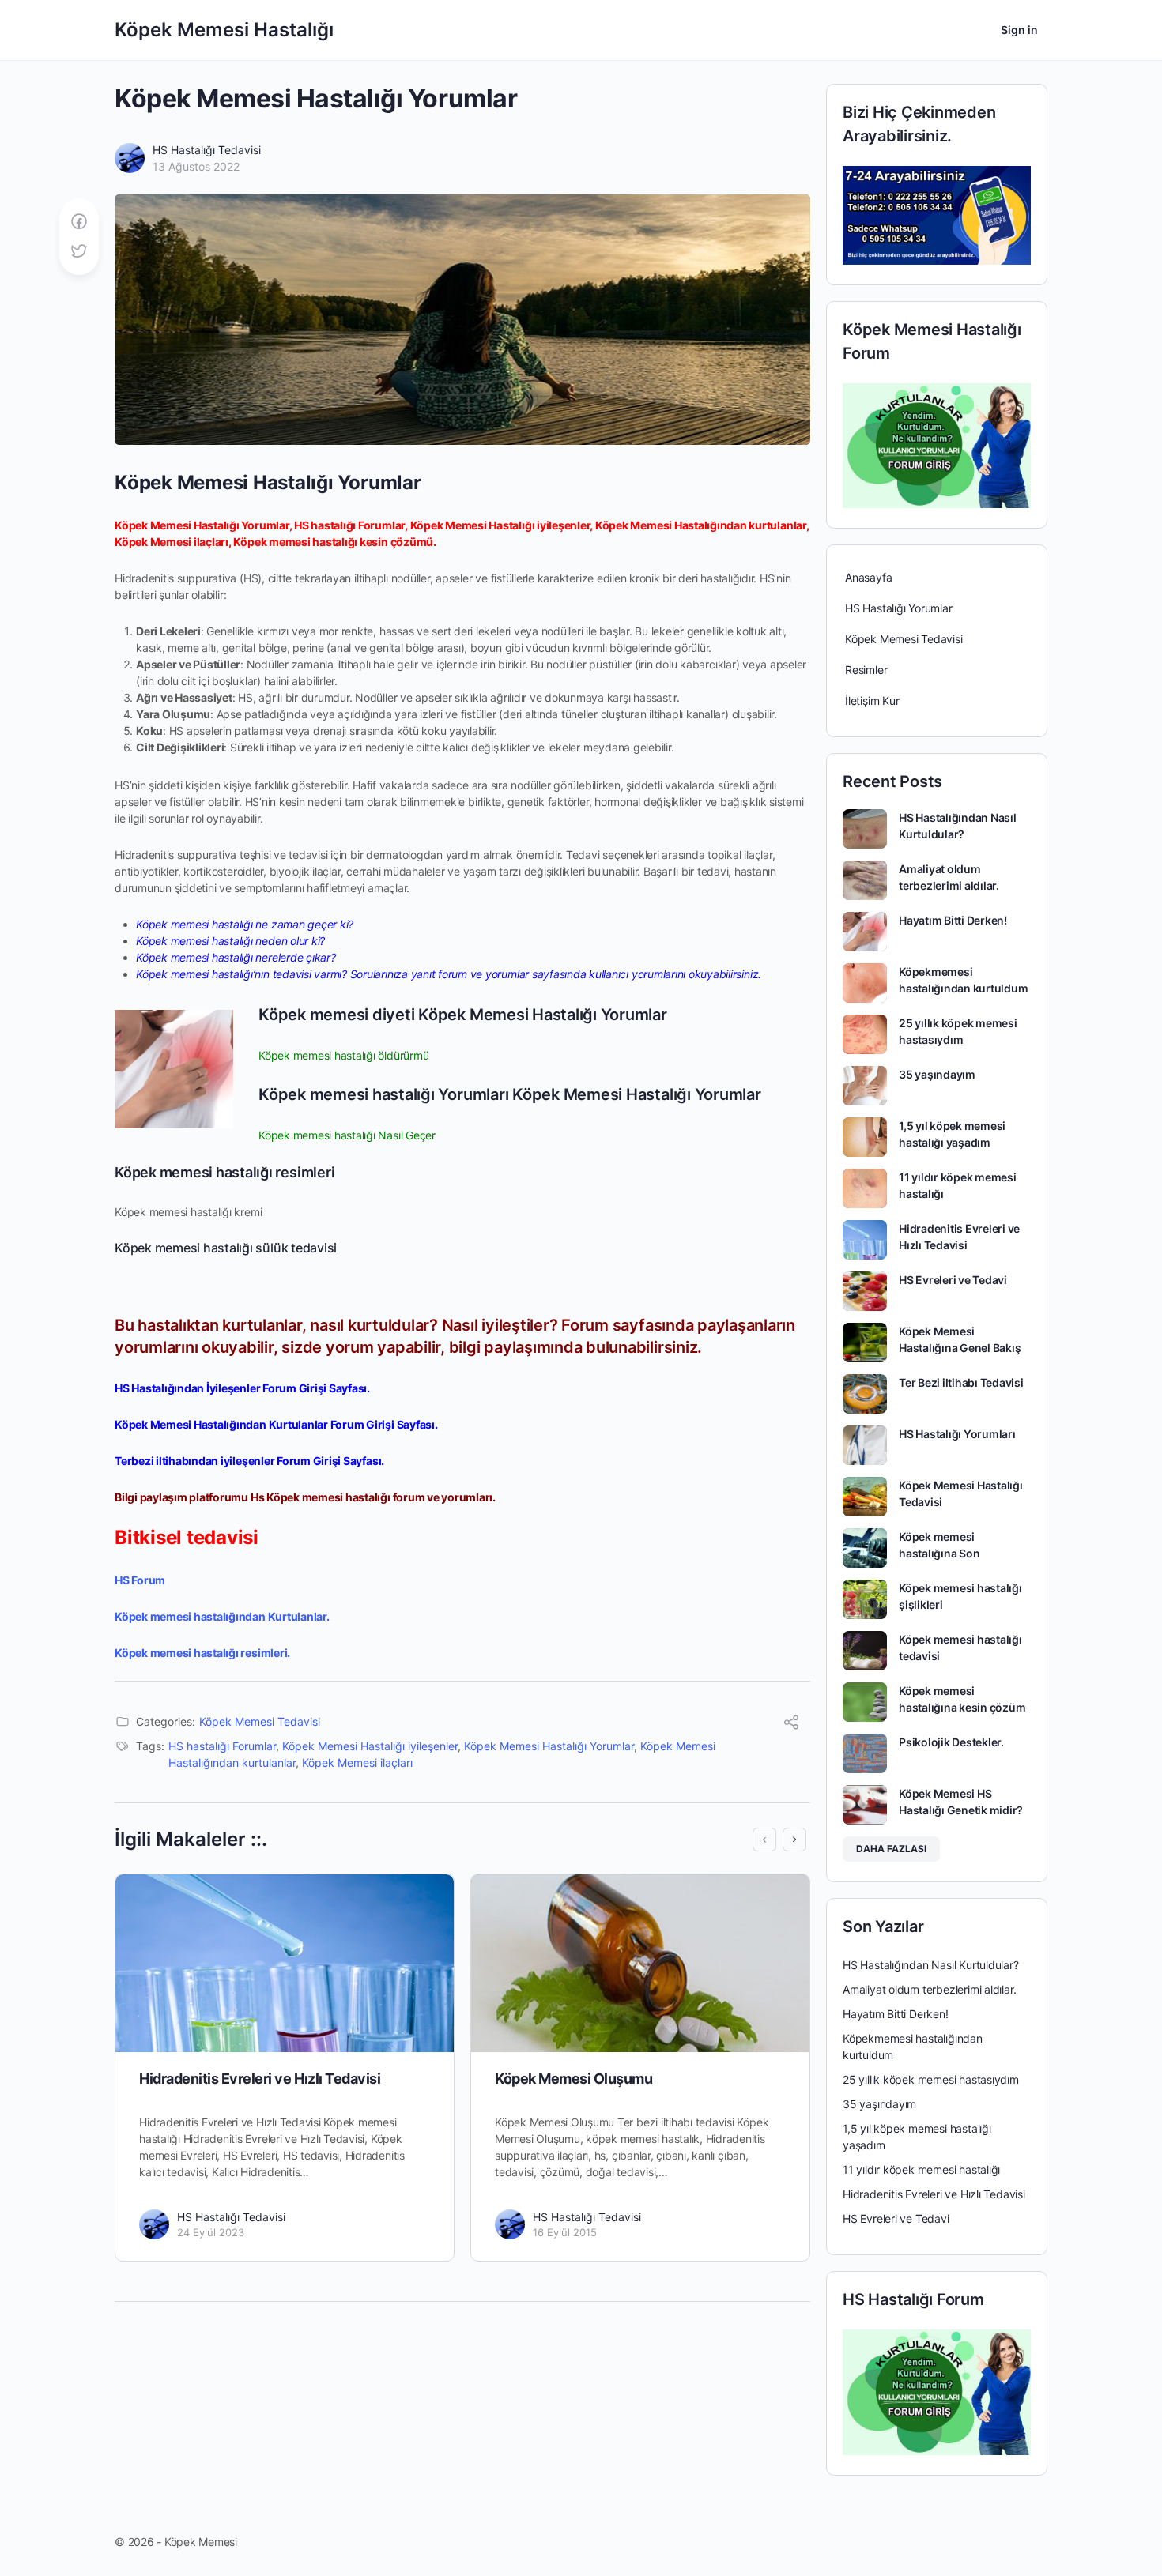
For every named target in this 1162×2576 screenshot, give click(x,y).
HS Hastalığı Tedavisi (207, 150)
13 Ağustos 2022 (196, 166)
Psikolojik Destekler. (951, 1742)
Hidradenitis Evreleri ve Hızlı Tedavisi (260, 2079)
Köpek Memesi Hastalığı (224, 30)
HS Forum (140, 1580)
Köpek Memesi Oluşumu (573, 2079)
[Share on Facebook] (79, 222)
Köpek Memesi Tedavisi (260, 1721)
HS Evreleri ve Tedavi (953, 1280)
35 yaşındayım (937, 1074)
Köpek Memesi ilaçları (357, 1763)
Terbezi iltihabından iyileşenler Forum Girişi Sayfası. (249, 1461)
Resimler (866, 670)
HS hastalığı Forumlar (222, 1746)
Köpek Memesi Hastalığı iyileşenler (370, 1746)
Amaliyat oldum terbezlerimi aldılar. (929, 1989)
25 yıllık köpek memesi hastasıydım (931, 2079)
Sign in (1019, 30)
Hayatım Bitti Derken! (953, 920)
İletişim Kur (872, 700)
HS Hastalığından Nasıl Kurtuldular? (931, 1965)
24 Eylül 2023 (211, 2232)
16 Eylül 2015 (565, 2232)
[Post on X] (79, 252)
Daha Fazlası (891, 1849)
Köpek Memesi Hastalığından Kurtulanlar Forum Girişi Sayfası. (276, 1424)
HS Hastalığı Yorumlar (899, 608)
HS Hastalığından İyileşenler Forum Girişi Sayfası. (242, 1388)
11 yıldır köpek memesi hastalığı (921, 2169)
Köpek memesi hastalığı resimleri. (202, 1653)
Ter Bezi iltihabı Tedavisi (961, 1382)
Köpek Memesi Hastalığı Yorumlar (549, 1746)
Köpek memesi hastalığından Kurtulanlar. (222, 1616)
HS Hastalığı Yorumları (957, 1434)
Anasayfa (868, 577)
